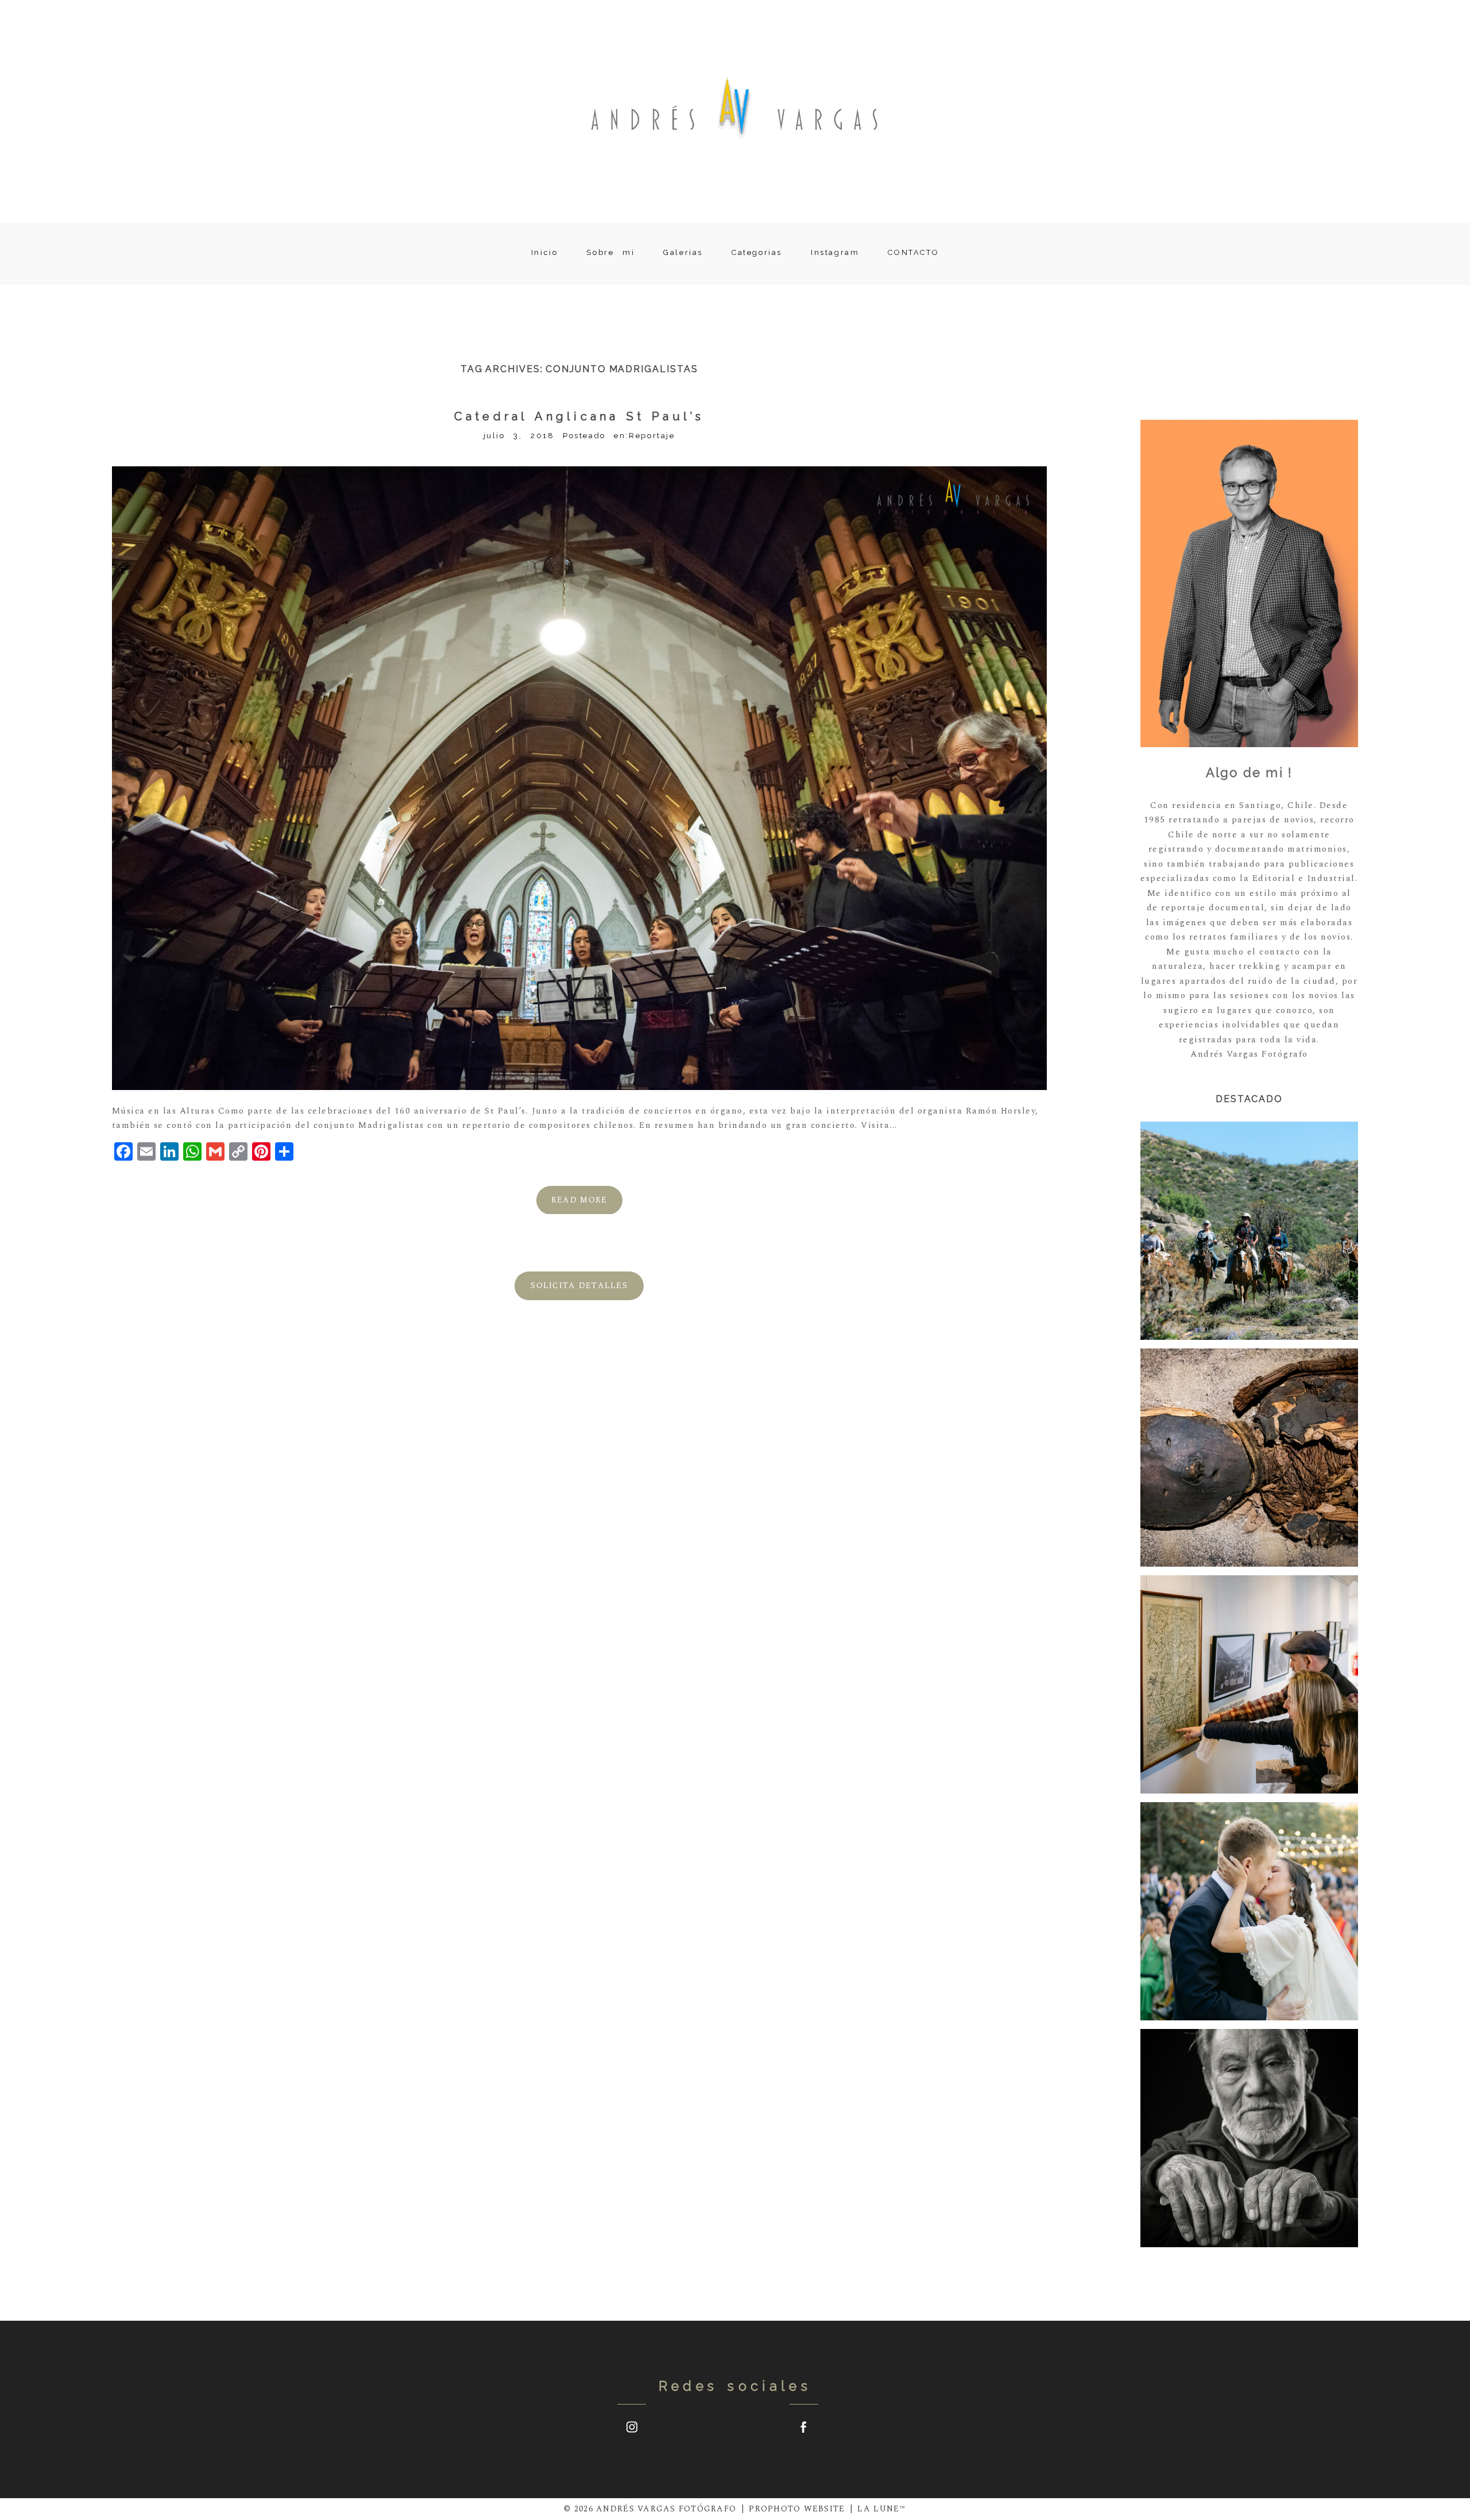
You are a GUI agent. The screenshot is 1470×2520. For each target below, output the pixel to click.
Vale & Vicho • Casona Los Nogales (1248, 1912)
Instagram (835, 253)
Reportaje (652, 436)
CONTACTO (913, 253)
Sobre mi (610, 253)
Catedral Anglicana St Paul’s (579, 416)
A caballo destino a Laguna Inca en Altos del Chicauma (1248, 1232)
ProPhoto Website (797, 2509)
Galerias (683, 253)
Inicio (545, 253)
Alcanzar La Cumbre (1248, 1686)
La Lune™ (881, 2509)
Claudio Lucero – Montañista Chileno (1248, 2139)
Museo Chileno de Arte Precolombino (1248, 1459)
